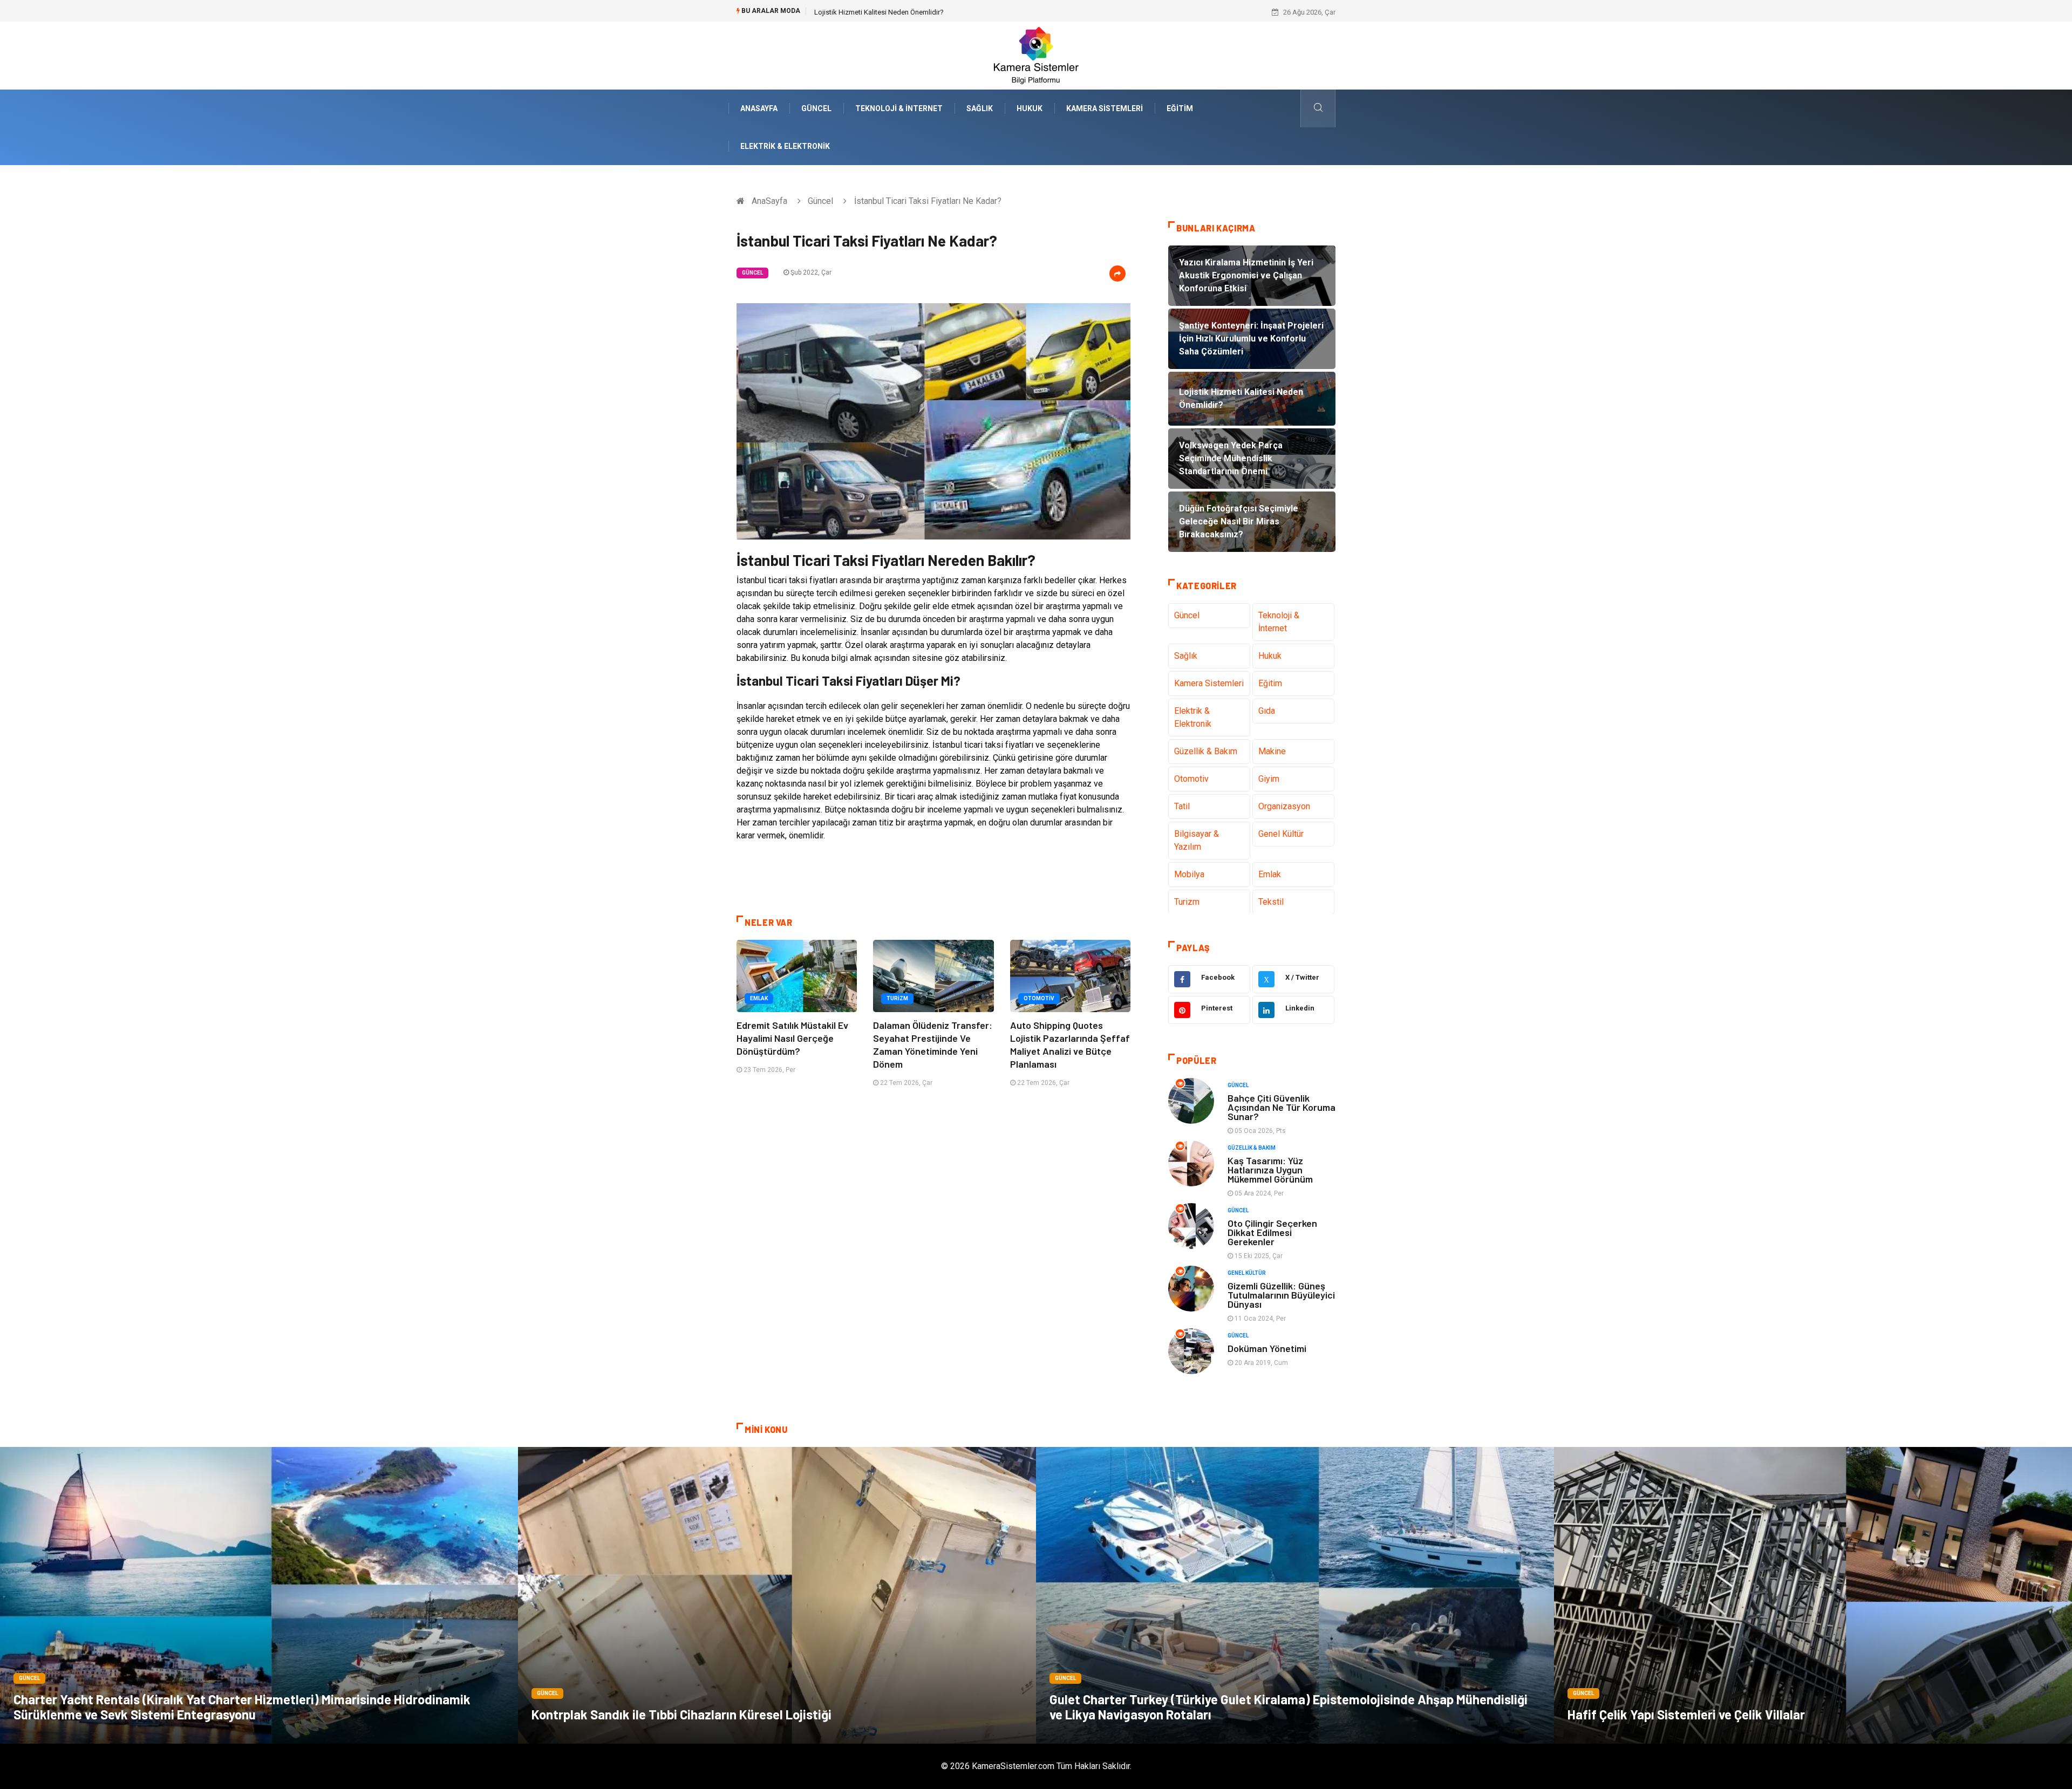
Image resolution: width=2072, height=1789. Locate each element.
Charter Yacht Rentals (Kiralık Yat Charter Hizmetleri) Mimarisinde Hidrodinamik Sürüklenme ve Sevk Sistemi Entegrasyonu (242, 1707)
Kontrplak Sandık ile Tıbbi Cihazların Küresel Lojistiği (681, 1714)
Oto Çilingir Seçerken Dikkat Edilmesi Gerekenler (1272, 1232)
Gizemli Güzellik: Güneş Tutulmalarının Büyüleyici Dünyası (1281, 1295)
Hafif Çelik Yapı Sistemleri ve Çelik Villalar (1686, 1714)
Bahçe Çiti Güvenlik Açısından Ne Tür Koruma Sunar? (1282, 1107)
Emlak (759, 998)
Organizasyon (1284, 806)
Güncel (816, 108)
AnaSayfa (759, 108)
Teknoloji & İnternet (899, 108)
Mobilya (1189, 874)
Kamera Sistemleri (1105, 108)
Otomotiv (1039, 998)
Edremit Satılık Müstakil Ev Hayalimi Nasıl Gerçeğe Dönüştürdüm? (792, 1038)
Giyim (1269, 779)
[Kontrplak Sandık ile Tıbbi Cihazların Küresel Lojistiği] (777, 1595)
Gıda (1267, 711)
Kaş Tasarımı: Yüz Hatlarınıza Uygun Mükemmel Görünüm (1270, 1170)
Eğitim (1180, 108)
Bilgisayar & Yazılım (1197, 840)
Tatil (1182, 806)
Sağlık (980, 108)
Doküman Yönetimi (1267, 1348)
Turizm (897, 998)
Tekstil (1271, 902)
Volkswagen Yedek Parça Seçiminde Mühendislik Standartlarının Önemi (925, 12)
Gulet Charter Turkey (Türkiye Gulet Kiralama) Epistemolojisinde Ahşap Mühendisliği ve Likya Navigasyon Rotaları (1289, 1707)
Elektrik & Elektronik (785, 146)
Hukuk (1030, 108)
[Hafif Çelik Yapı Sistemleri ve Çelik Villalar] (1813, 1595)
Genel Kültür (1281, 834)
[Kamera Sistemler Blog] (1036, 55)
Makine (1272, 751)
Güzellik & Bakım (1206, 751)
